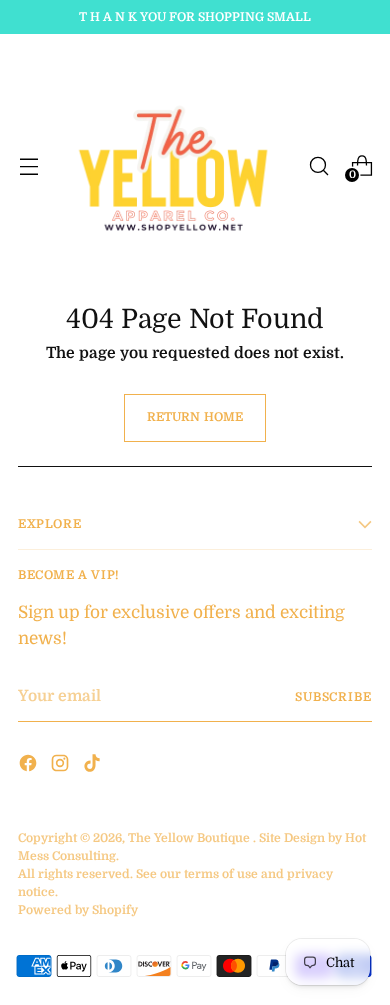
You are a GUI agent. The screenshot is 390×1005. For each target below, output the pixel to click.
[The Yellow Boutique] (173, 165)
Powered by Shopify (78, 910)
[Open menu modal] (28, 165)
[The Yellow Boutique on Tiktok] (94, 766)
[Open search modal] (318, 165)
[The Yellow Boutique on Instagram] (62, 766)
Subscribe (333, 697)
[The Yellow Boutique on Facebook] (30, 766)
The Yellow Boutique (189, 838)
